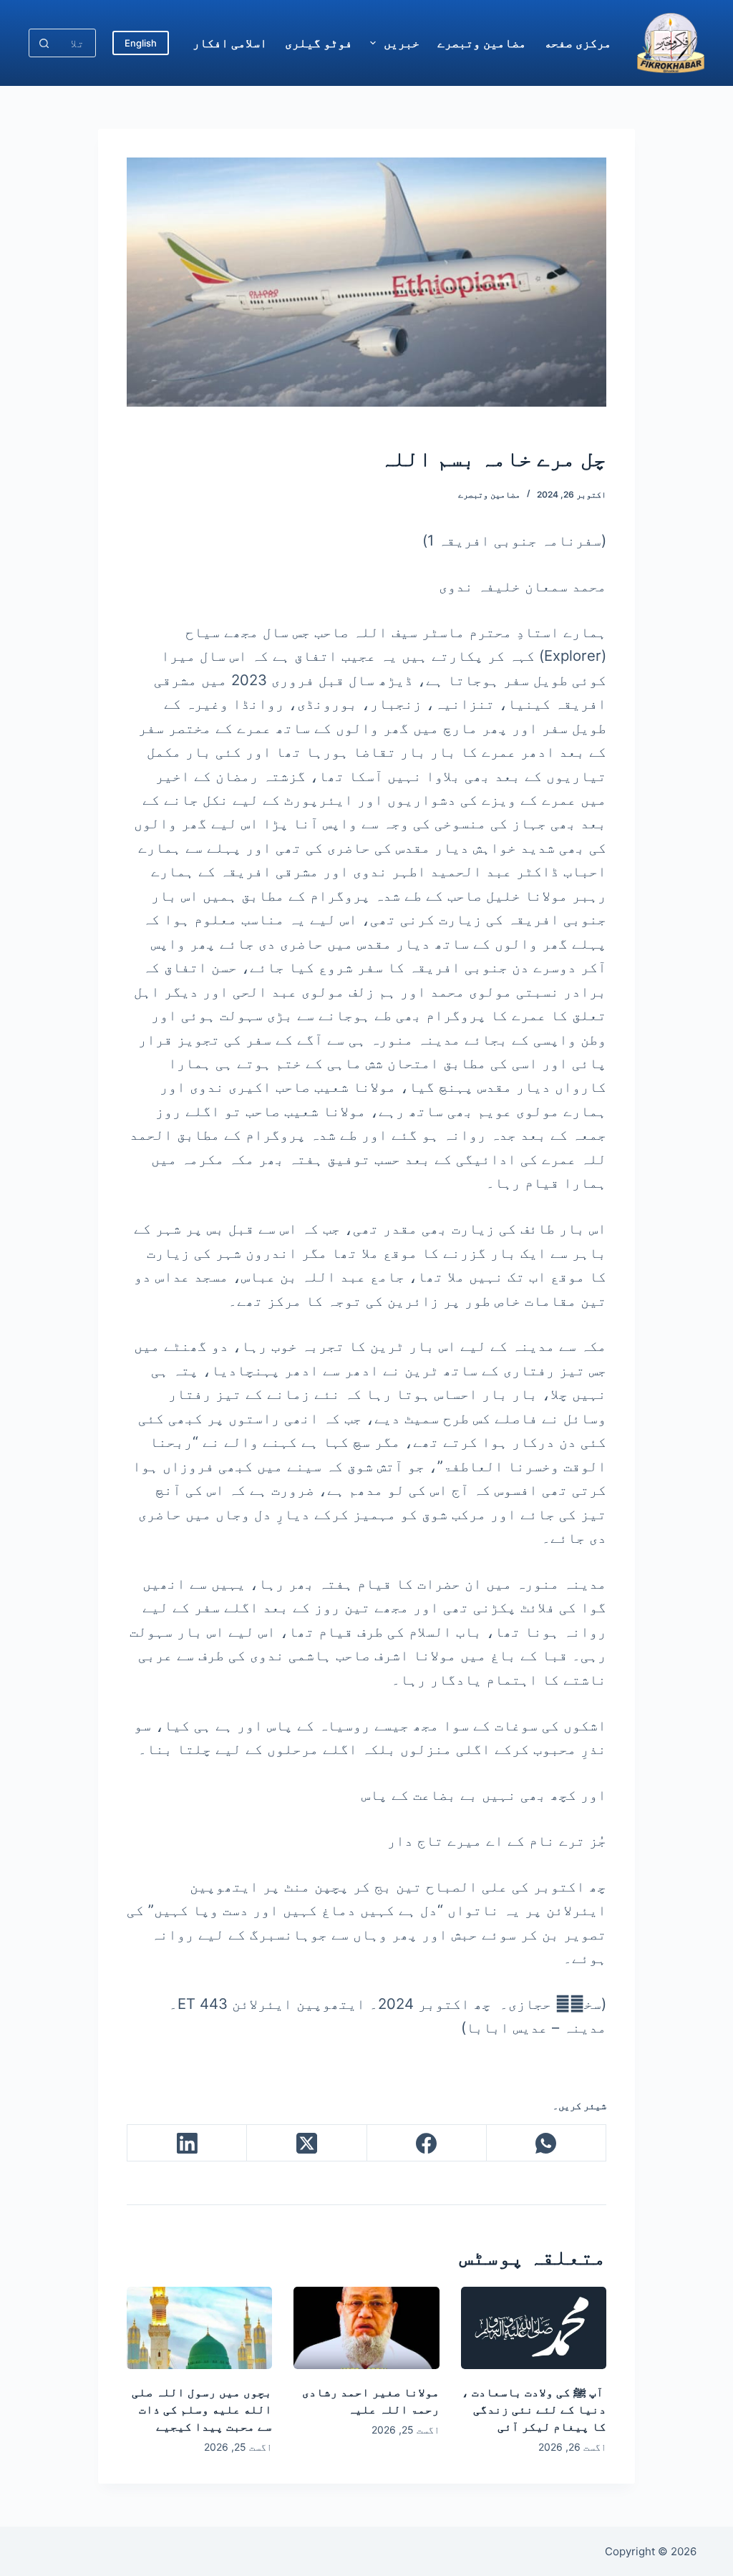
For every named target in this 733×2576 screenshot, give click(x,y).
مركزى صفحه (578, 43)
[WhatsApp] (546, 2143)
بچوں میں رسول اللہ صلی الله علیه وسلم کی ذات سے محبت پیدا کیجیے (202, 2409)
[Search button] (44, 43)
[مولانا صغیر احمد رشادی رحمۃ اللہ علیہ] (366, 2328)
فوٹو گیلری (319, 43)
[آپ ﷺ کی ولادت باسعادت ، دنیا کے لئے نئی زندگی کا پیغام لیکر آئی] (534, 2328)
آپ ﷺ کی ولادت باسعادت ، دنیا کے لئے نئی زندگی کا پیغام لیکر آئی (534, 2409)
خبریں (402, 43)
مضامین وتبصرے (482, 43)
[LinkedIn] (186, 2143)
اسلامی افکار (230, 43)
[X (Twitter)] (306, 2143)
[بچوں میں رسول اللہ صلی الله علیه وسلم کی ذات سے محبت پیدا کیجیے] (199, 2328)
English (141, 43)
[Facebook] (426, 2143)
